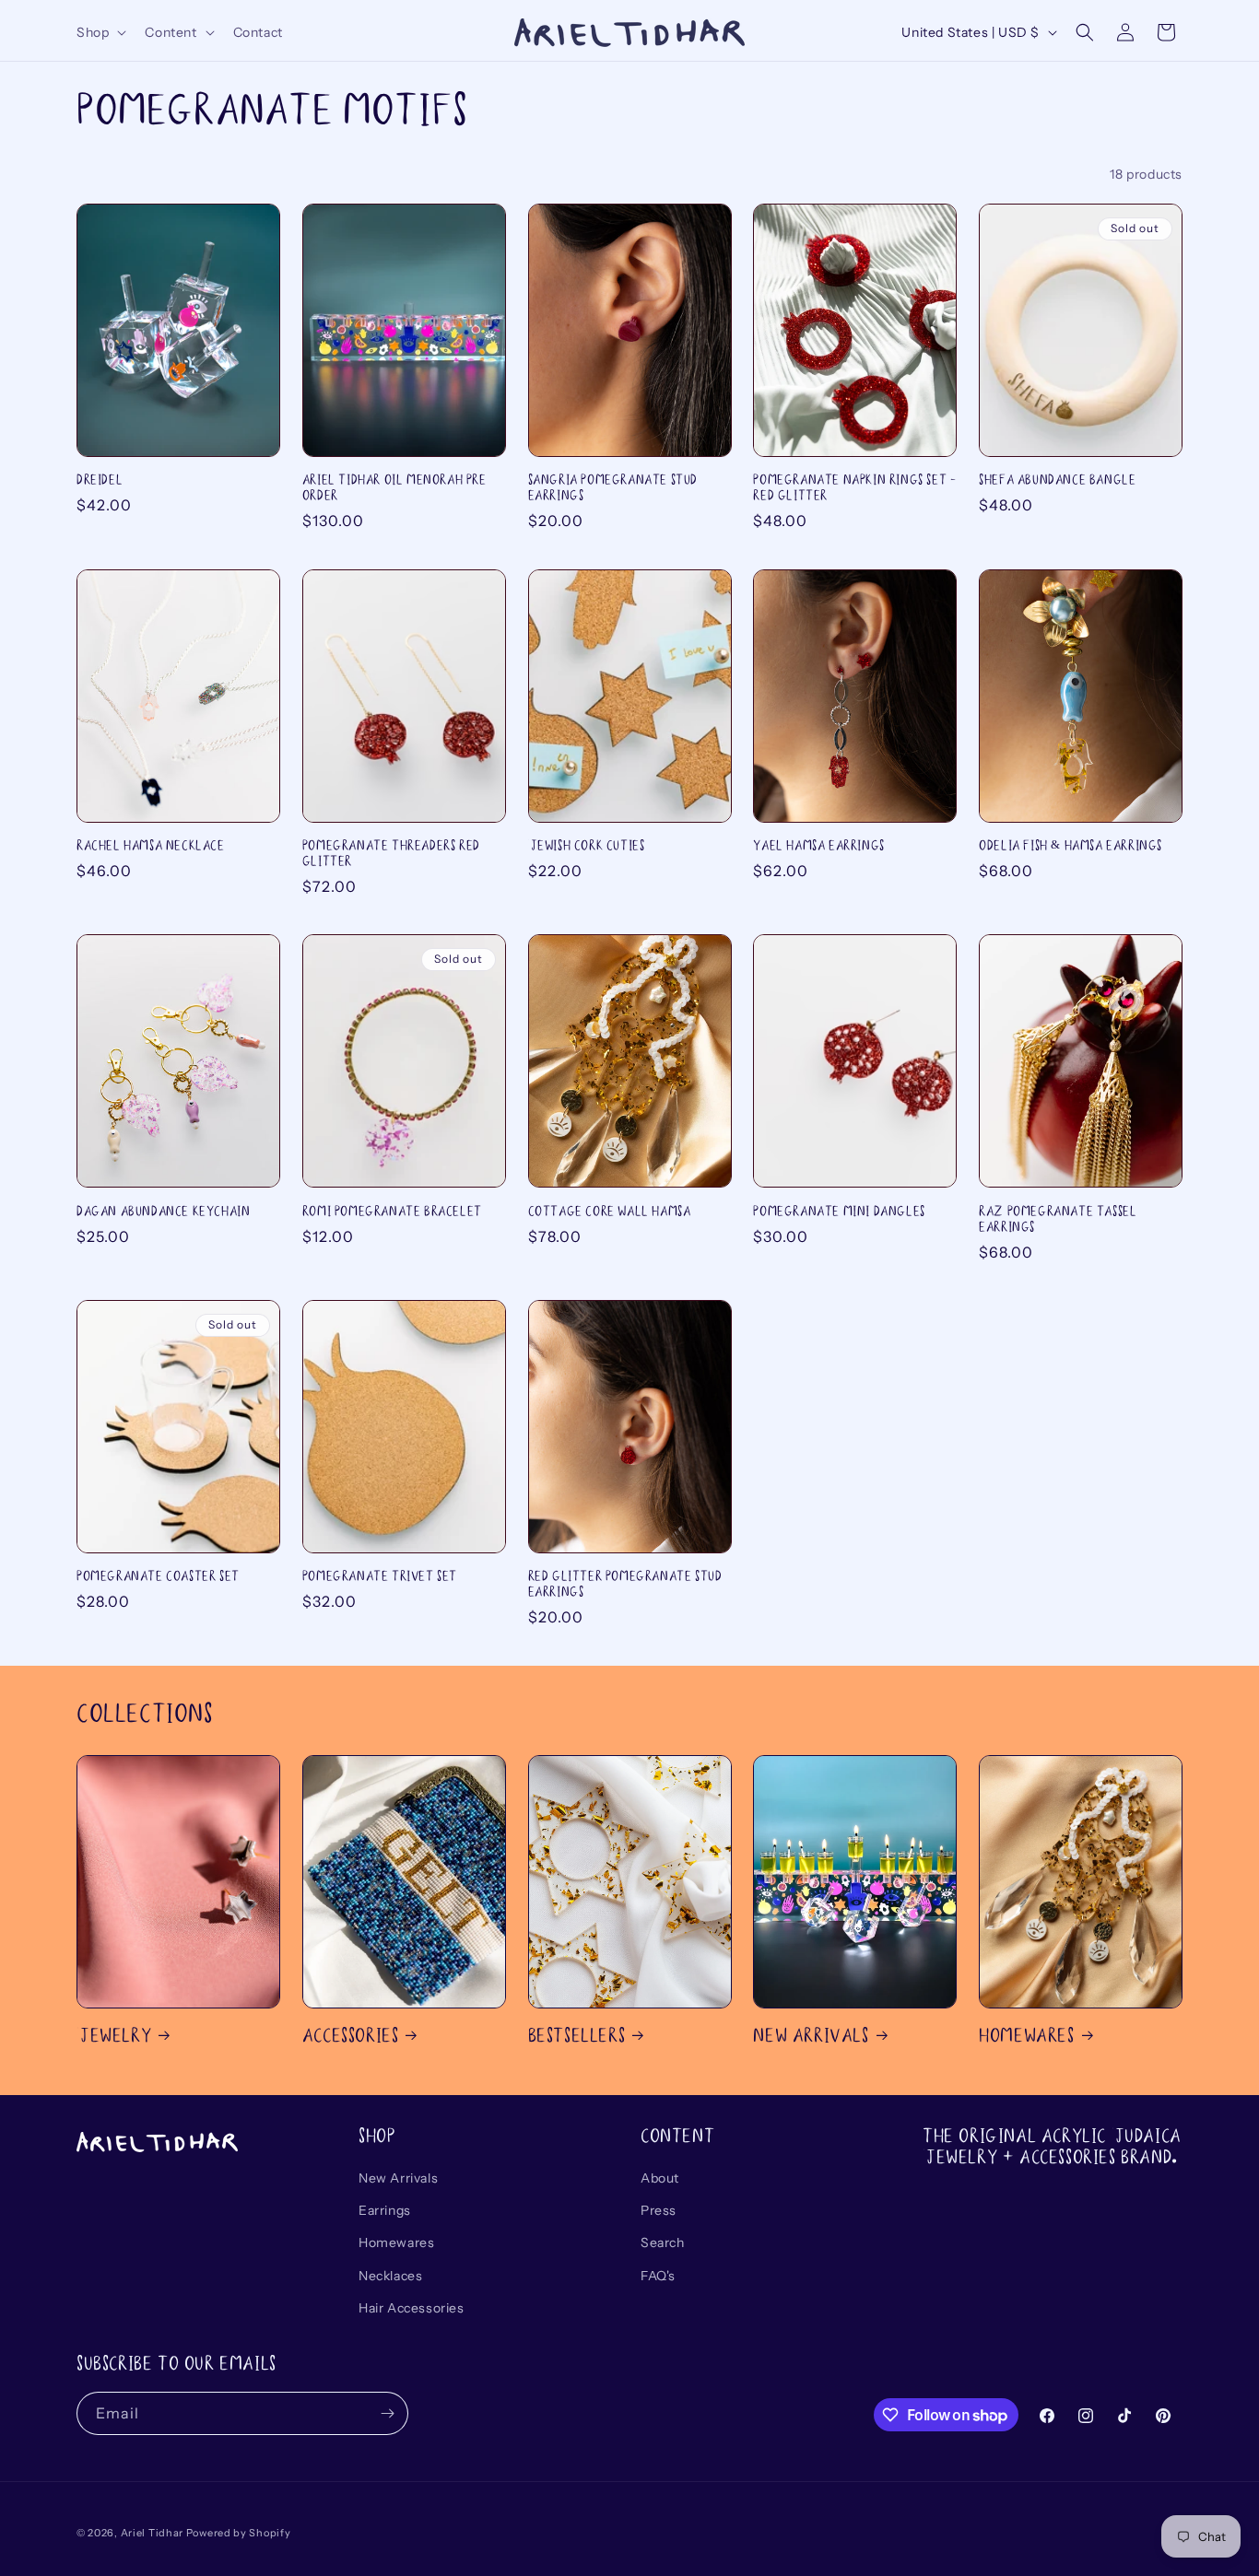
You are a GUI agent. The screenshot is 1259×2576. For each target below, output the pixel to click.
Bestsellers (577, 2035)
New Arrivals (811, 2035)
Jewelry (114, 2035)
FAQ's (658, 2276)
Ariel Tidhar (152, 2533)
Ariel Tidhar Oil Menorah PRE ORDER (394, 487)
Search (663, 2242)
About (660, 2178)
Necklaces (390, 2276)
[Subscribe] (387, 2413)
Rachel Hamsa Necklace (151, 845)
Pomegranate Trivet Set (380, 1576)
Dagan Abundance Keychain (163, 1211)
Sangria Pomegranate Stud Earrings (613, 487)
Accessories (351, 2035)
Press (659, 2210)
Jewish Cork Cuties (587, 845)
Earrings (385, 2210)
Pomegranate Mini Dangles (839, 1211)
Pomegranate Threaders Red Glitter (391, 853)
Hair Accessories (412, 2308)
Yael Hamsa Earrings (818, 845)
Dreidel (100, 480)
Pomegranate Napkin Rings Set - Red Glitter (854, 487)
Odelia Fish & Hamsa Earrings (1071, 845)
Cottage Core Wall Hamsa (610, 1211)
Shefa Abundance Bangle (1057, 480)
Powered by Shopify (239, 2533)
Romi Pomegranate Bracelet (392, 1211)
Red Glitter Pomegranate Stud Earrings (625, 1584)
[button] (100, 32)
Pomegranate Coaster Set (158, 1576)
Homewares (1026, 2035)
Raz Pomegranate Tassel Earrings (1058, 1219)
